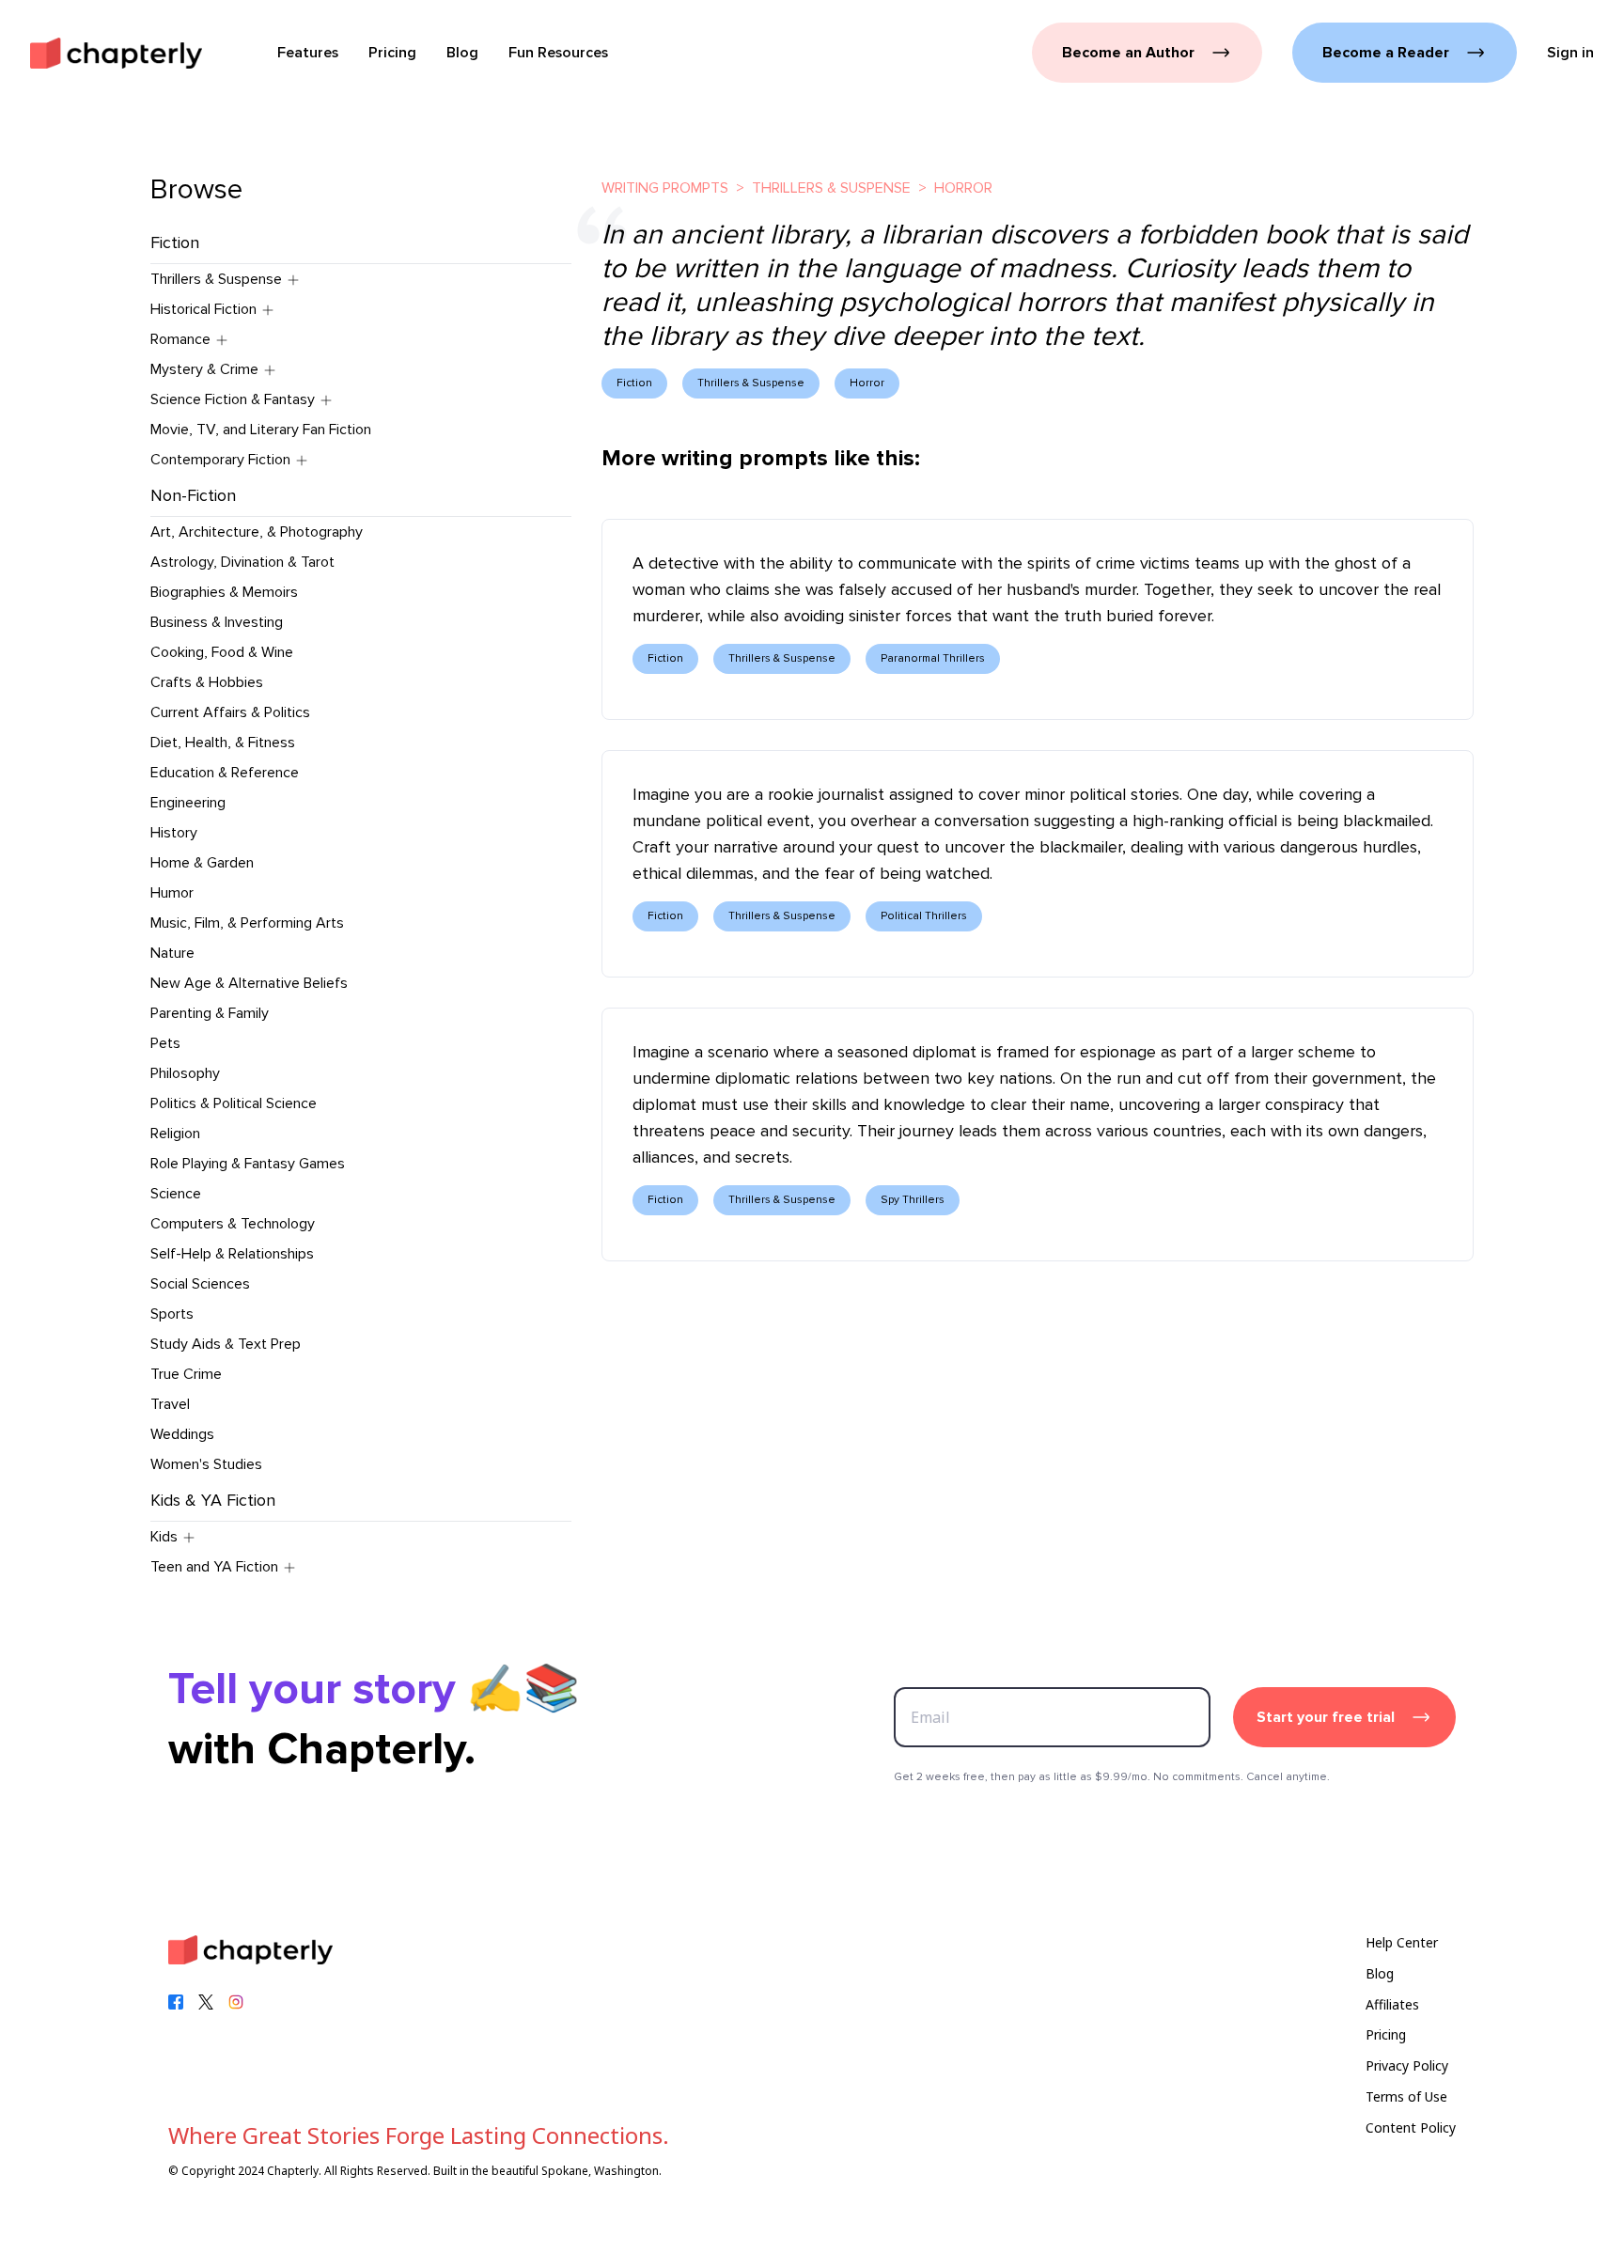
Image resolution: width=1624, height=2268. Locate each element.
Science (176, 1194)
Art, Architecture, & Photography (257, 532)
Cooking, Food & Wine (222, 652)
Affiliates (1392, 2004)
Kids (164, 1537)
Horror (963, 188)
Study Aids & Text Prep (226, 1344)
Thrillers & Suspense (216, 279)
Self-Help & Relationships (232, 1254)
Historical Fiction (203, 309)
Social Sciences (200, 1284)
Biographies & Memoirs (224, 592)
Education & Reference (225, 773)
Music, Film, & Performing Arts (247, 923)
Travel (170, 1404)
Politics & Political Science (234, 1103)
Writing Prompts (665, 188)
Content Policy (1411, 2127)
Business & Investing (217, 622)
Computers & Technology (233, 1224)
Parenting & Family (210, 1013)
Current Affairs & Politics (230, 712)
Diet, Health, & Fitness (223, 743)
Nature (172, 953)
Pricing (1386, 2034)
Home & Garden (202, 863)
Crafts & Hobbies (207, 682)
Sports (172, 1314)
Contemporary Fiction (220, 460)
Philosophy (185, 1073)
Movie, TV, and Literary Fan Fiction (261, 430)
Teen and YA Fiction (214, 1567)
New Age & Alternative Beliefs (249, 983)
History (174, 833)
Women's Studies (206, 1464)
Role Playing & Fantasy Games (248, 1164)
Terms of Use (1406, 2096)
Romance (180, 339)
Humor (172, 893)
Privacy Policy (1407, 2065)
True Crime (186, 1374)
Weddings (182, 1434)
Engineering (188, 803)
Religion (175, 1134)
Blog (1380, 1973)
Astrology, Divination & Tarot (242, 562)
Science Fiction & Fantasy (233, 399)
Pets (165, 1043)
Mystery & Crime (204, 369)
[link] (116, 53)
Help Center (1402, 1942)
